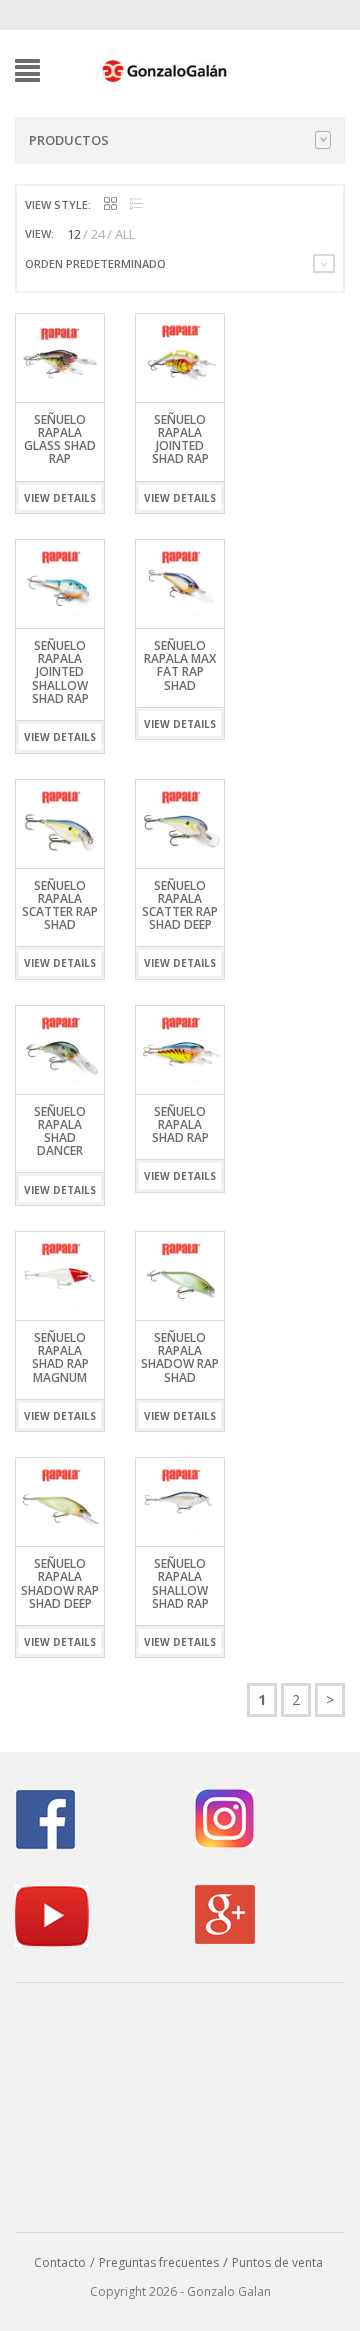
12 (74, 234)
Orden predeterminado (95, 263)
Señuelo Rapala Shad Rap (180, 1124)
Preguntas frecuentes (159, 2262)
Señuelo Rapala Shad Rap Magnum (60, 1357)
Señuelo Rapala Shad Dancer (60, 1131)
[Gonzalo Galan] (165, 69)
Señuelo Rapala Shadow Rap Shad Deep (60, 1583)
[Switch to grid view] (110, 204)
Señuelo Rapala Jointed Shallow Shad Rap (60, 672)
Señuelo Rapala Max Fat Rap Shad (180, 665)
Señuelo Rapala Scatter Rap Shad (60, 905)
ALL (125, 234)
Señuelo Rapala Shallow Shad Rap (180, 1583)
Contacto (60, 2262)
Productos (69, 140)
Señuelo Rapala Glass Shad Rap (60, 439)
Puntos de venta (277, 2262)
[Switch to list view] (136, 204)
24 (98, 234)
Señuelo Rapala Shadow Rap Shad (180, 1357)
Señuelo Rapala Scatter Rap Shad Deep (180, 905)
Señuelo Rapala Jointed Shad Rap (180, 439)
